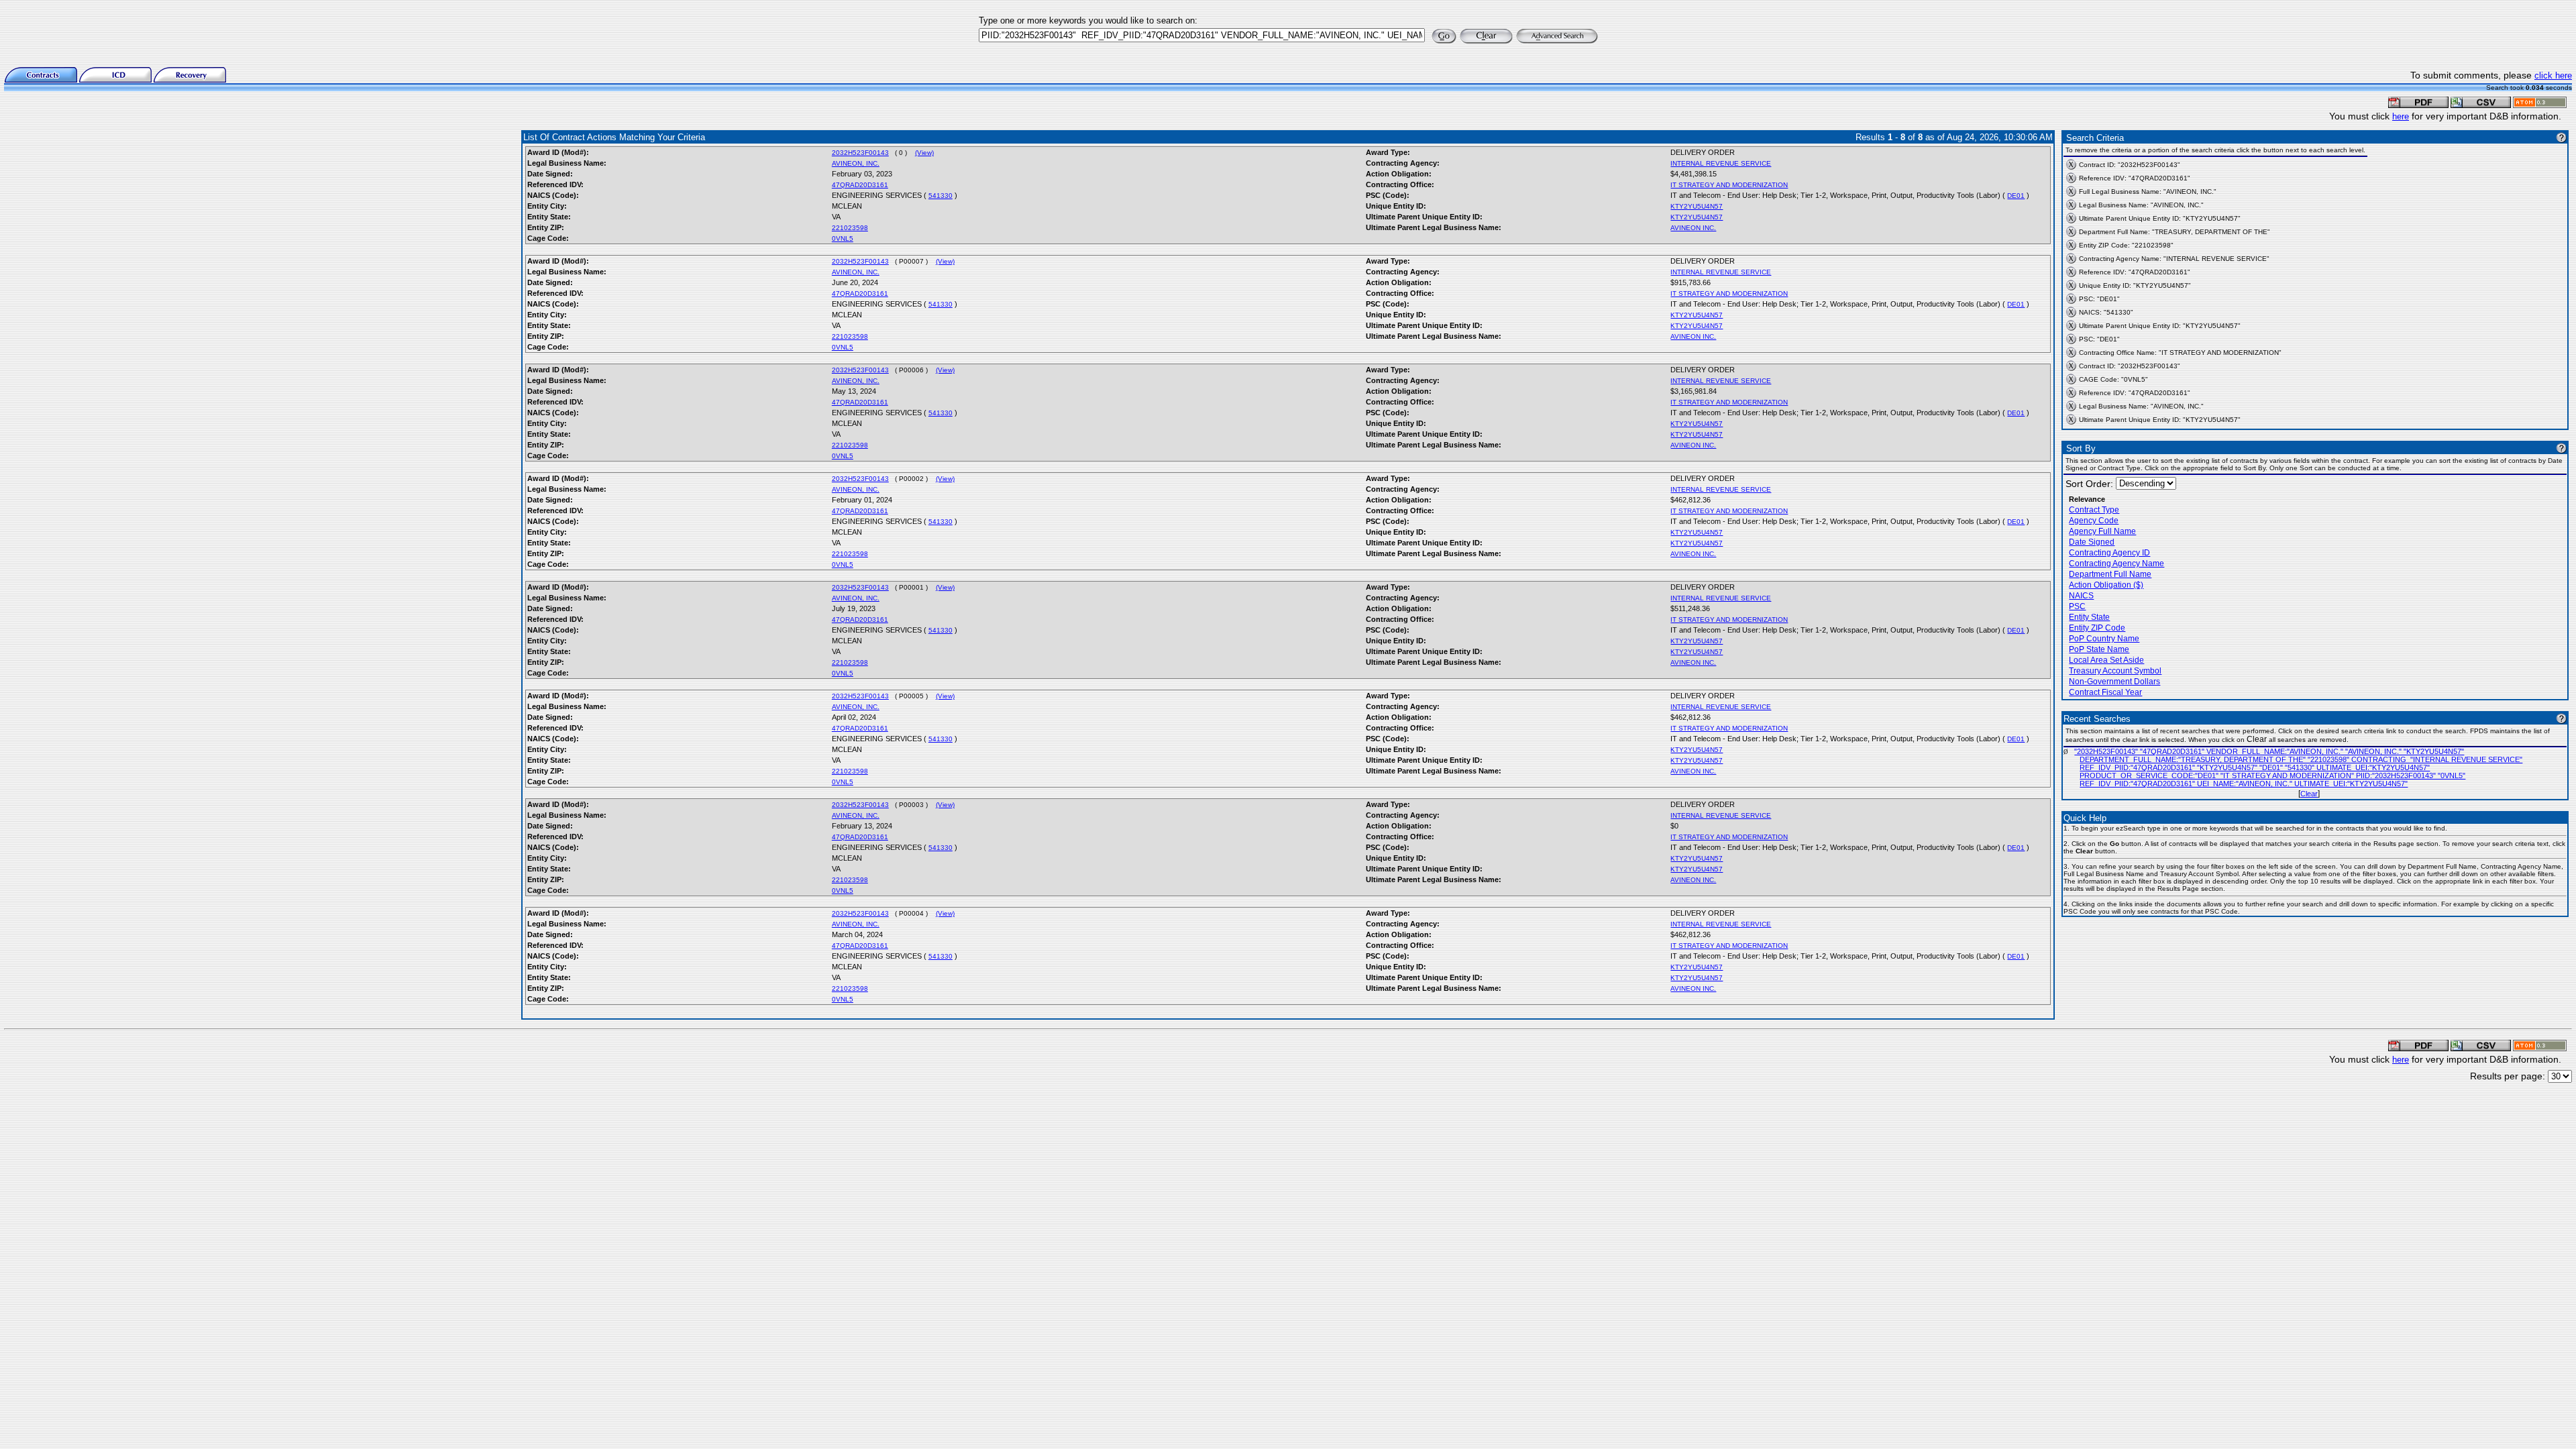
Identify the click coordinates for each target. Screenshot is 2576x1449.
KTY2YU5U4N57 (1697, 206)
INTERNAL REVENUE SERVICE (1721, 163)
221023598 (850, 228)
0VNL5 (843, 238)
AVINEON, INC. (856, 163)
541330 (941, 196)
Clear (2309, 794)
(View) (924, 153)
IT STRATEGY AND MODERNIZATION (1729, 185)
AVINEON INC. (1693, 228)
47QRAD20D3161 (860, 185)
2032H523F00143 (860, 153)
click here (2553, 75)
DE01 (2016, 196)
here (2401, 116)
